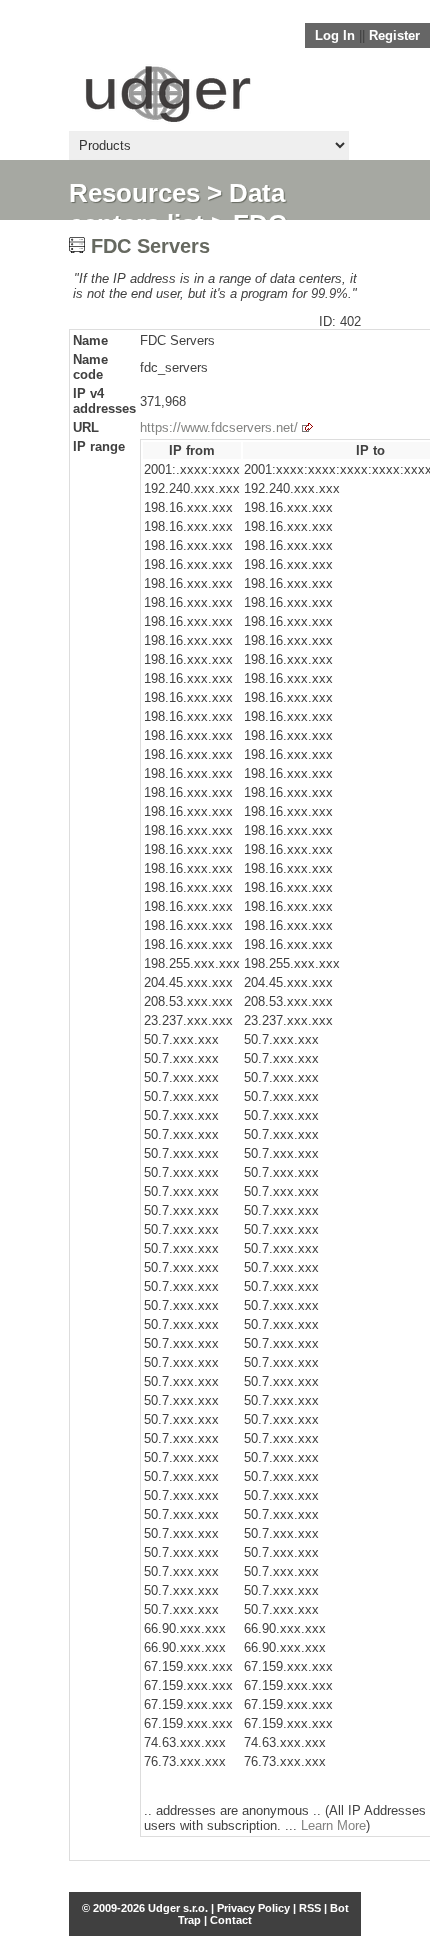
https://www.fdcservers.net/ (219, 427)
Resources (134, 193)
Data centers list (177, 208)
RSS (310, 1908)
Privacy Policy (253, 1908)
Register (394, 35)
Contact (231, 1920)
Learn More (333, 1825)
